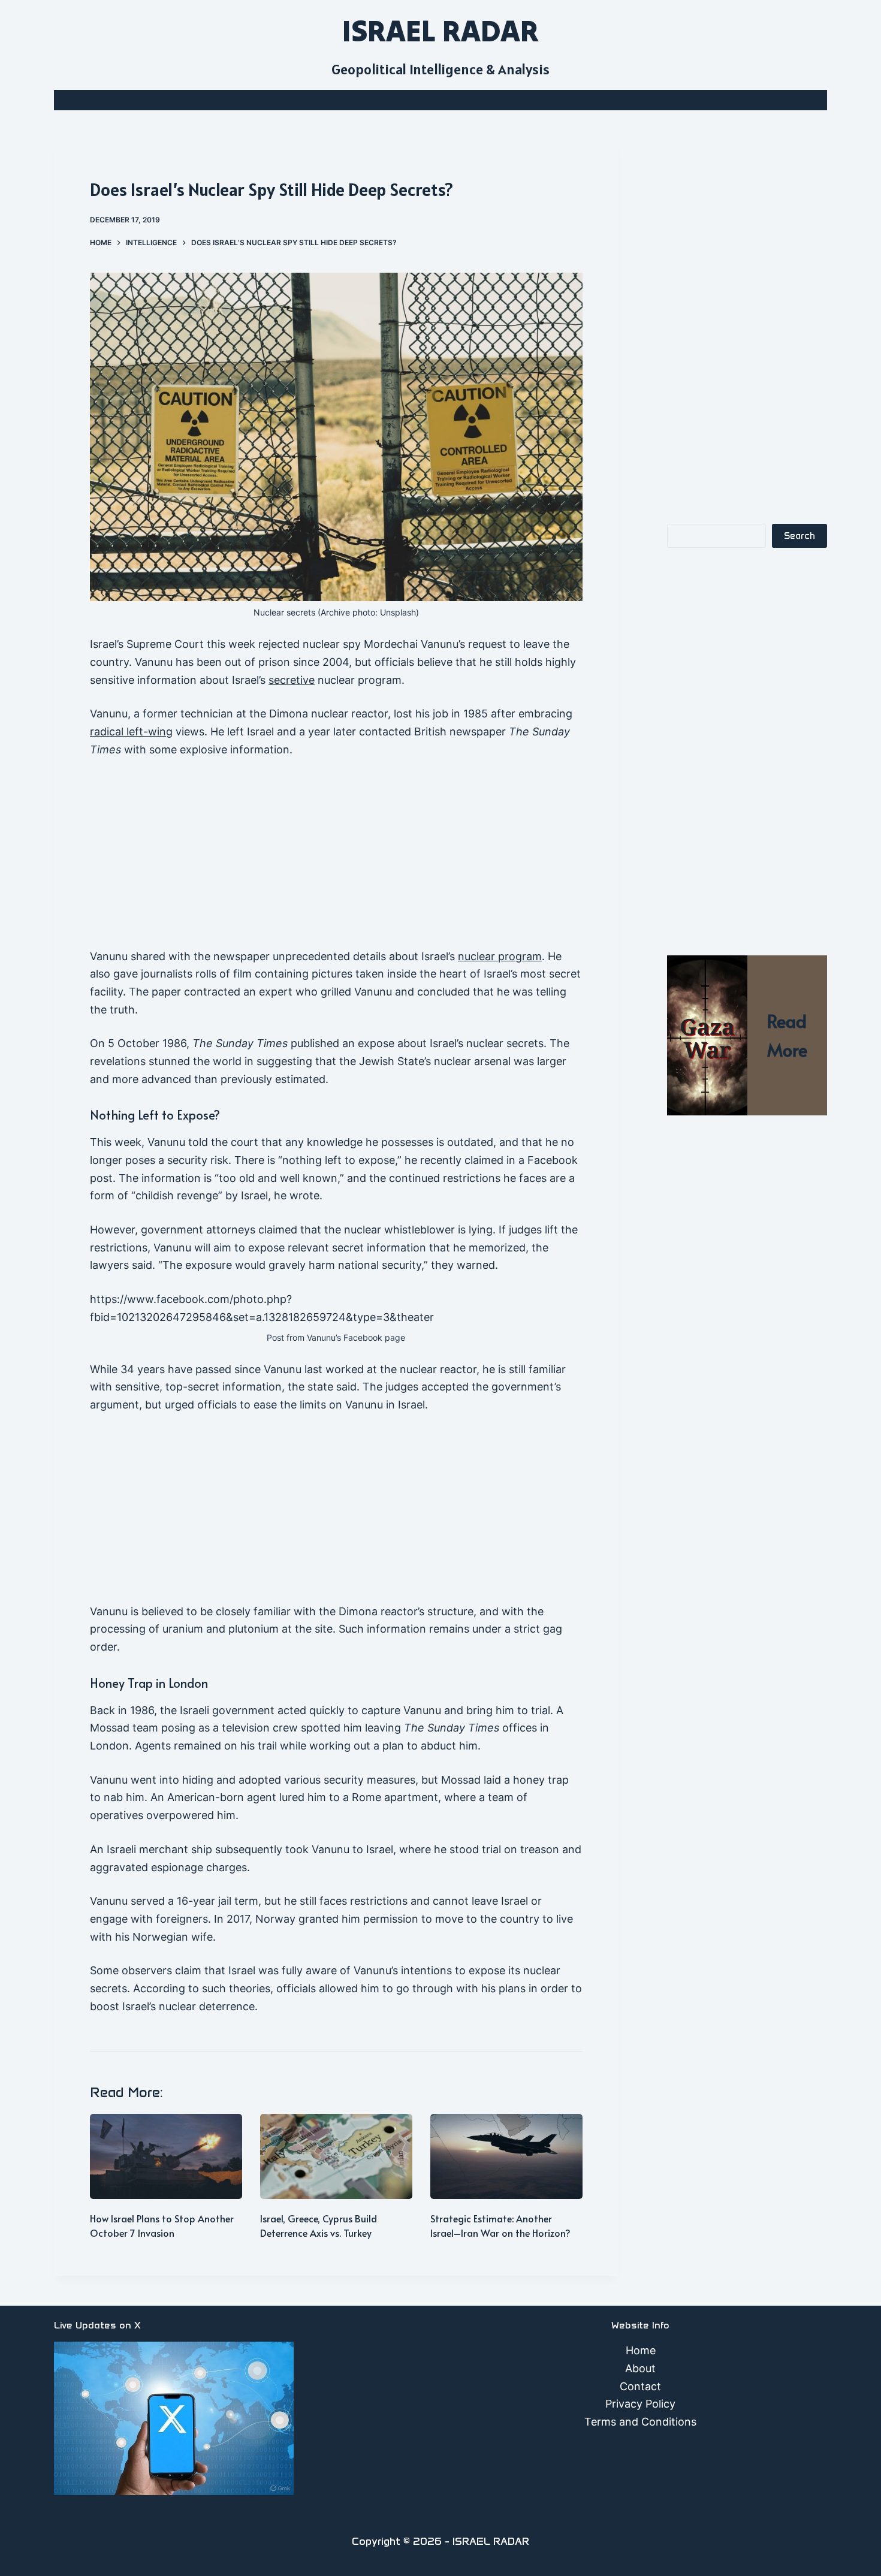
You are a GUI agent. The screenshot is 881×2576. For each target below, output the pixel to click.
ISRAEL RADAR (441, 31)
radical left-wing (131, 732)
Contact (640, 2386)
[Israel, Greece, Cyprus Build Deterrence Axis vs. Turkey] (336, 2157)
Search (799, 536)
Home (641, 2350)
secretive (292, 680)
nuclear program (500, 956)
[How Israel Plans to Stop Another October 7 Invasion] (166, 2157)
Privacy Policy (640, 2404)
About (640, 2368)
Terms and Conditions (640, 2422)
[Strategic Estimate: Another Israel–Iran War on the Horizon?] (506, 2157)
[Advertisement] (336, 859)
